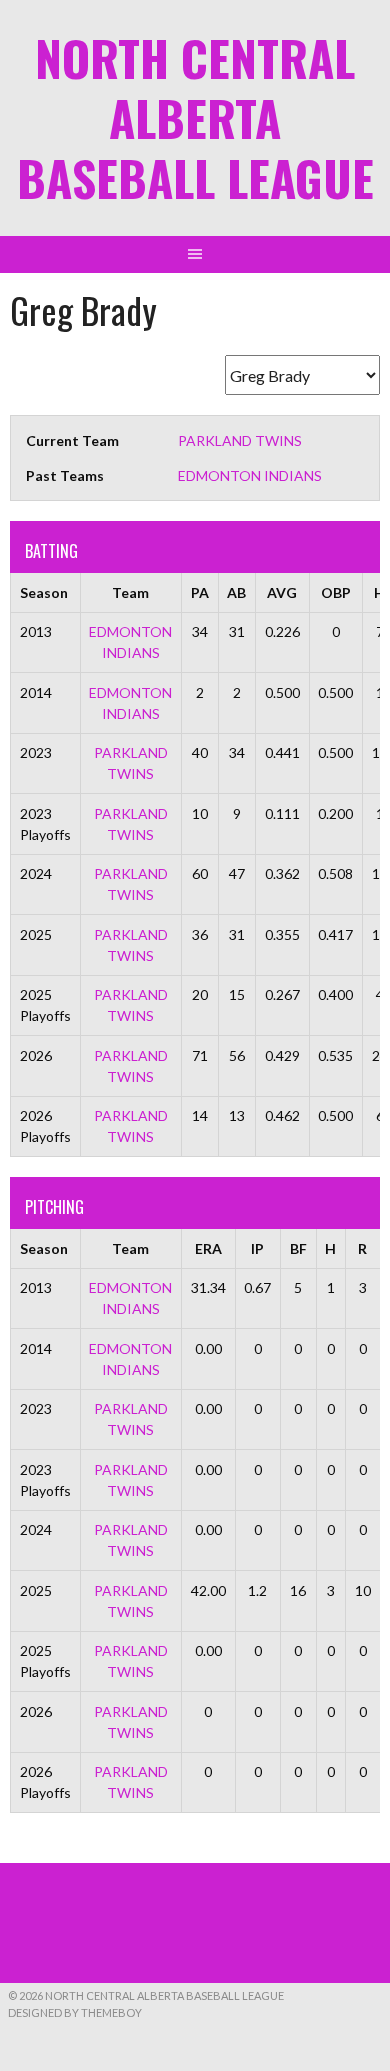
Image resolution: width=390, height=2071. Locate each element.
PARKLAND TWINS (240, 440)
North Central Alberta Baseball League (195, 117)
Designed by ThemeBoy (75, 2012)
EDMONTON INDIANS (250, 475)
